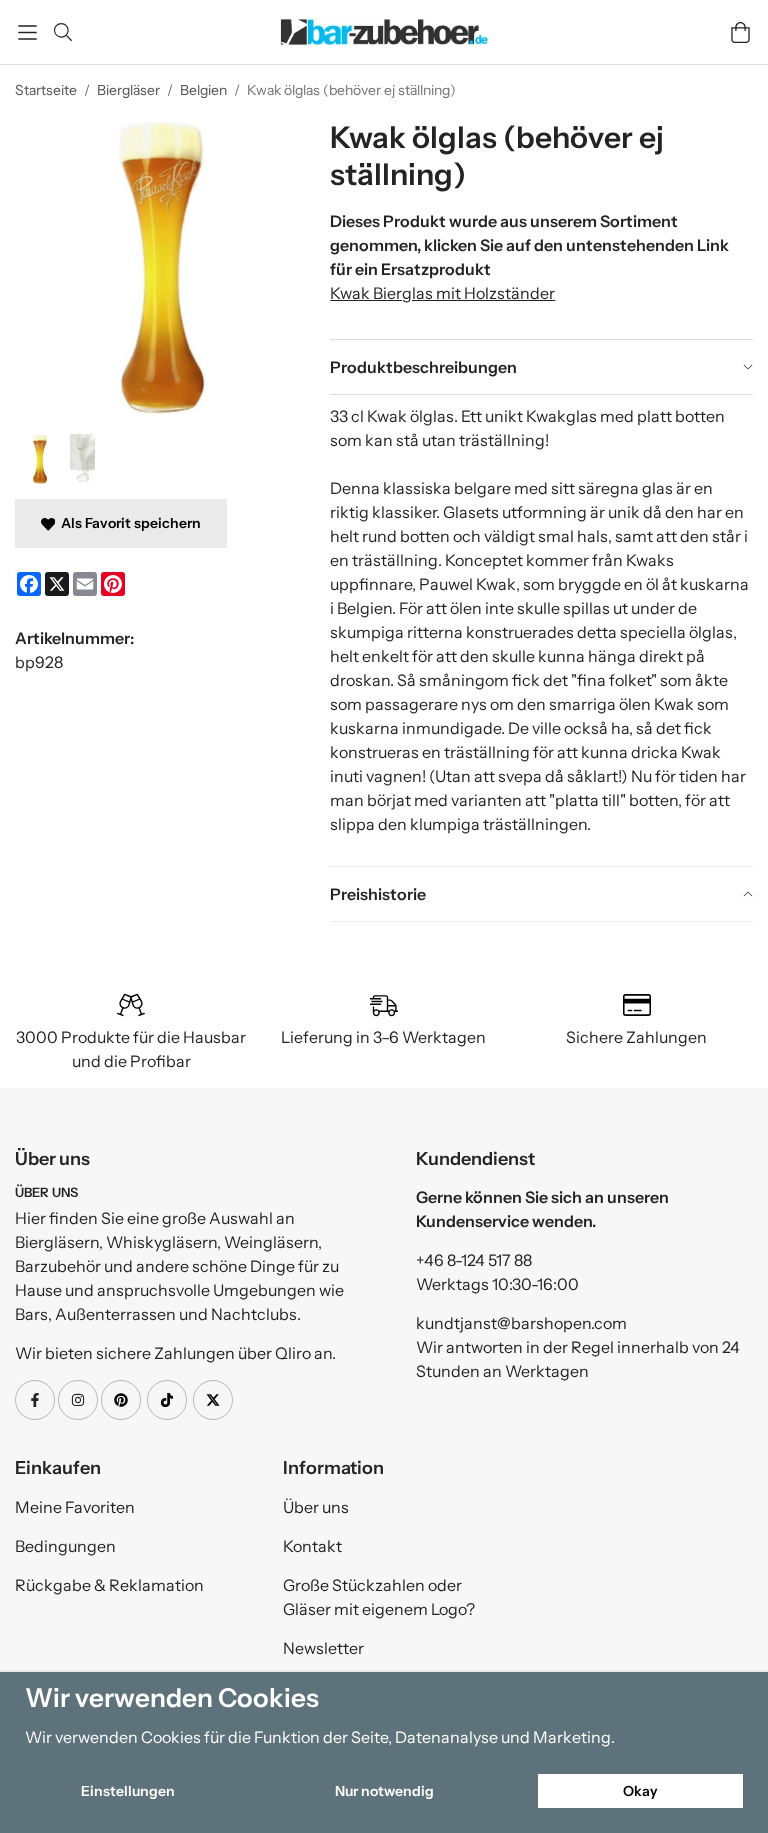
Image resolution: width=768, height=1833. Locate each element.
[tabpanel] (541, 630)
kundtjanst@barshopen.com (521, 1323)
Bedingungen (65, 1546)
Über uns (316, 1507)
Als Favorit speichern (128, 523)
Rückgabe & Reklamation (109, 1585)
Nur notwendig (384, 1791)
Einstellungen (128, 1791)
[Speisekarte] (27, 32)
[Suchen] (62, 32)
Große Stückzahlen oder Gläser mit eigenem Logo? (379, 1597)
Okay (640, 1791)
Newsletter (323, 1648)
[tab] (541, 367)
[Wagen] (740, 32)
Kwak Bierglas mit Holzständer (442, 293)
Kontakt (312, 1546)
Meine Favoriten (75, 1507)
